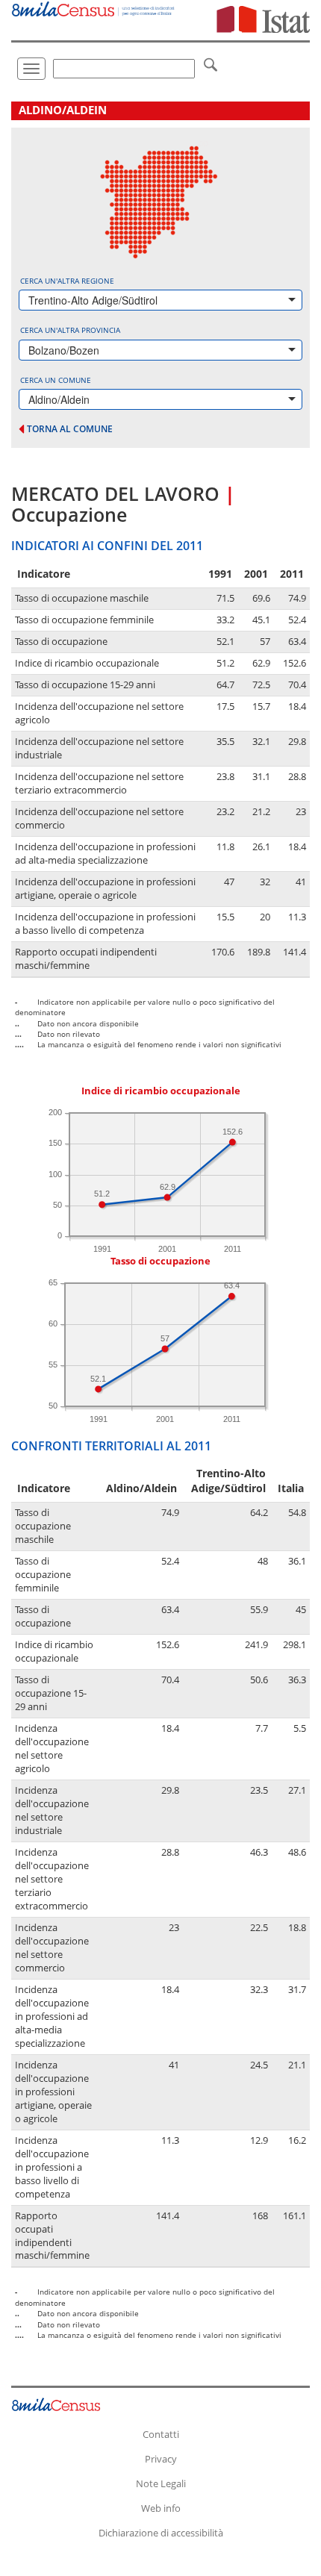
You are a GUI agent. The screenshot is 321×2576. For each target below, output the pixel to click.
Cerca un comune (56, 380)
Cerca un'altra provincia (70, 330)
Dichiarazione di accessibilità (161, 2533)
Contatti (161, 2434)
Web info (161, 2508)
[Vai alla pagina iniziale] (94, 9)
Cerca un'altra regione (67, 281)
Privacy (161, 2459)
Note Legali (161, 2483)
